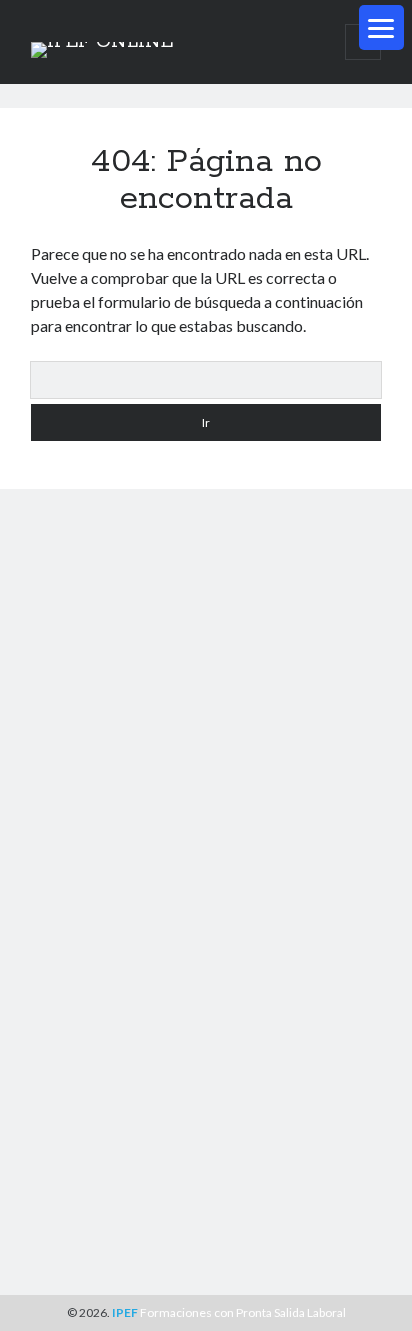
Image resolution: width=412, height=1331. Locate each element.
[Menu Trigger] (381, 27)
